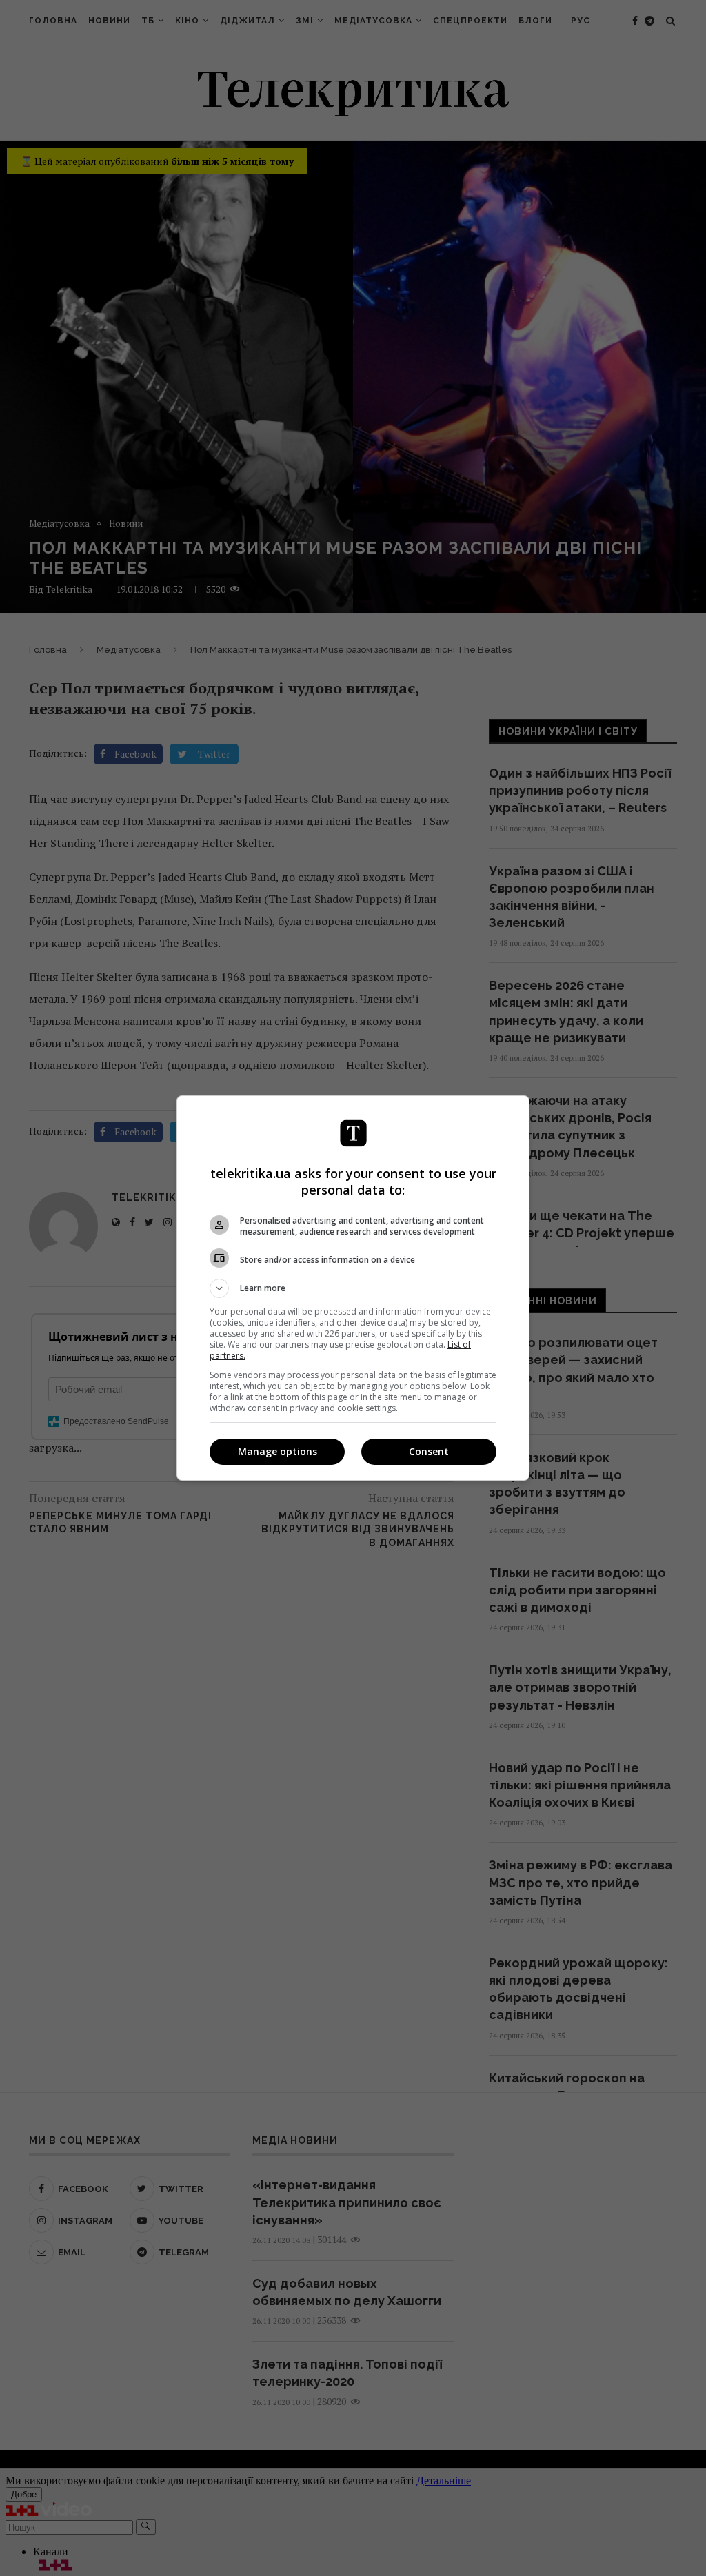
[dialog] (353, 1288)
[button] (353, 1288)
